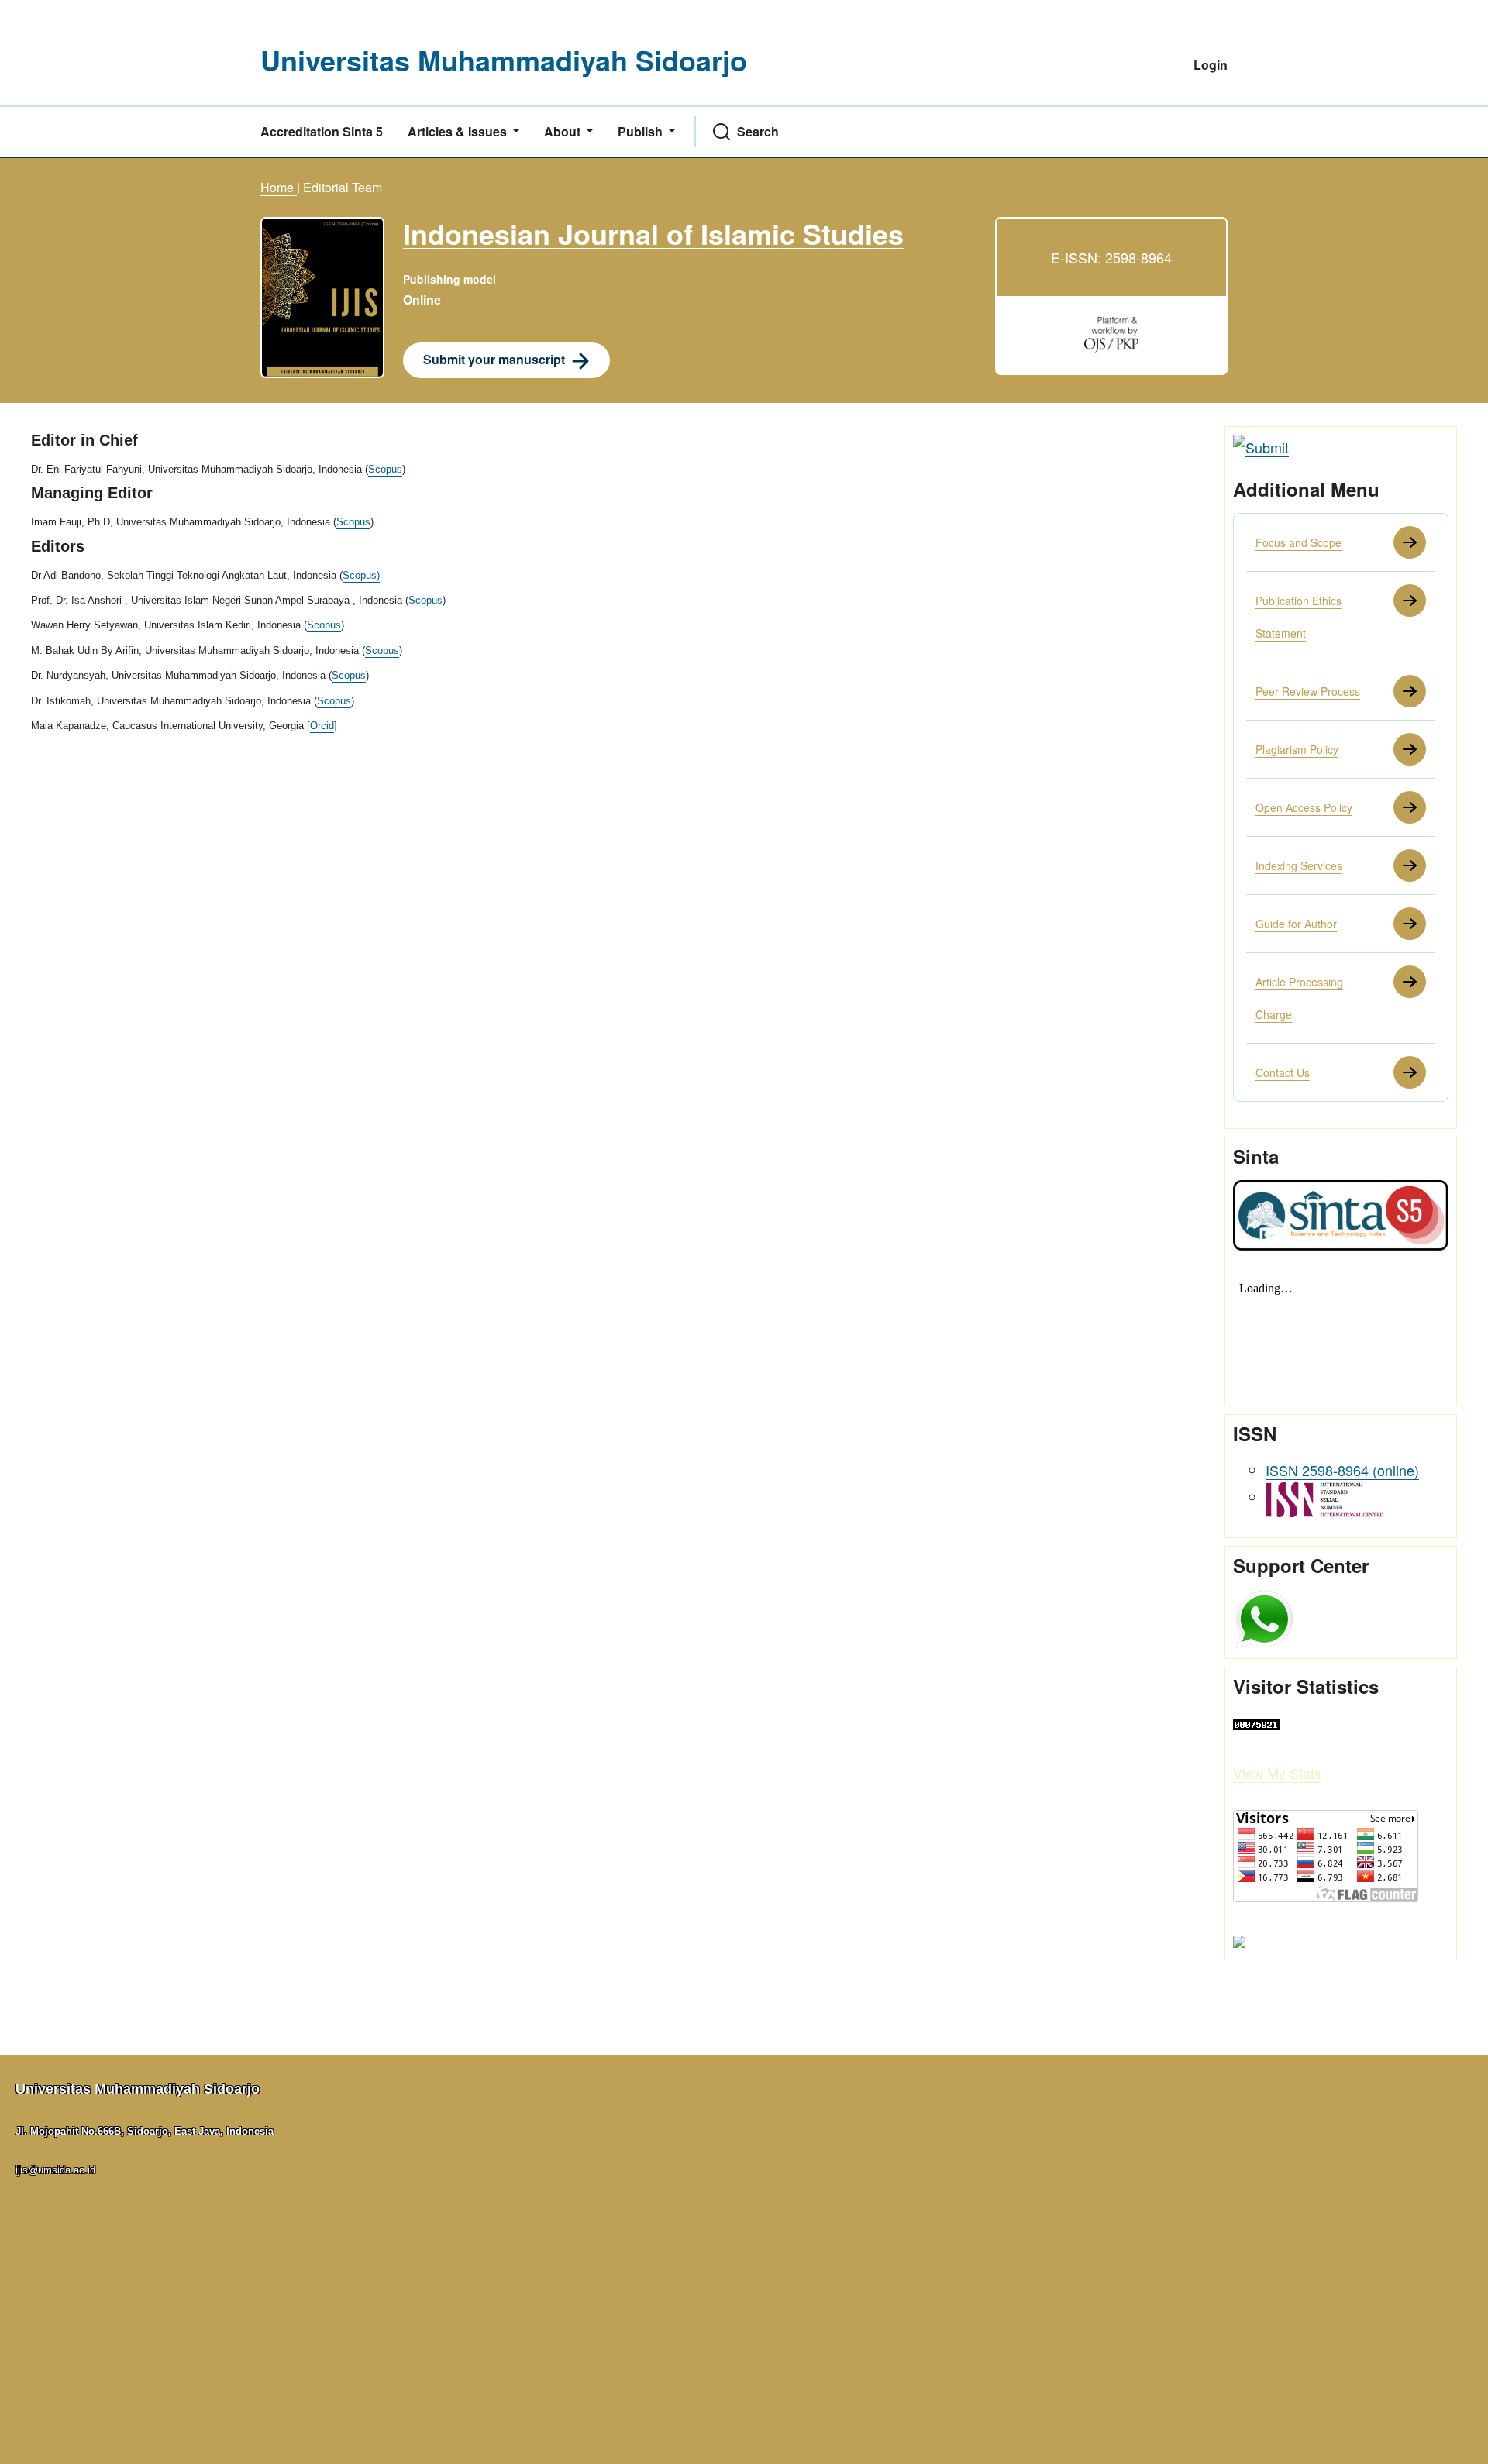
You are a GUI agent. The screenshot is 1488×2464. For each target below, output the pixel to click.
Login (1211, 65)
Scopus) (361, 575)
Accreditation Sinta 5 (322, 131)
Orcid (322, 726)
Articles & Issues (459, 131)
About (564, 131)
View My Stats (1277, 1773)
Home (279, 187)
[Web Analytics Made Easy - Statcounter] (1256, 1722)
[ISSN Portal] (1324, 1497)
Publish (642, 131)
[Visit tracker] (1239, 1939)
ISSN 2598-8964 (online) (1342, 1470)
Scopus (385, 469)
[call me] (1264, 1617)
